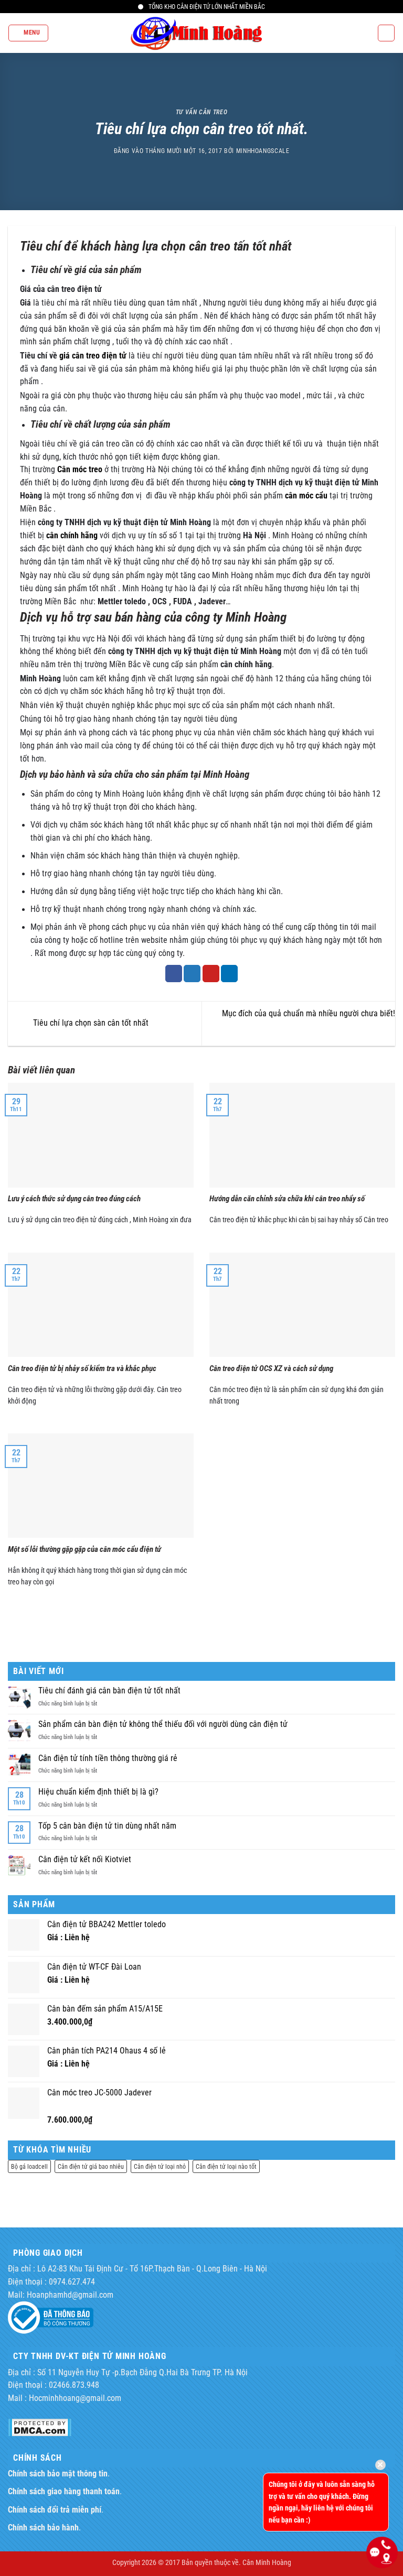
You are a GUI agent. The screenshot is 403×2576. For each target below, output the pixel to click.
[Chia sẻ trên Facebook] (174, 974)
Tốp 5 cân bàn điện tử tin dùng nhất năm (107, 1826)
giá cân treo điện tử (93, 356)
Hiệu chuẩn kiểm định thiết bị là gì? (98, 1792)
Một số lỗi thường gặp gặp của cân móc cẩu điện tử (84, 1549)
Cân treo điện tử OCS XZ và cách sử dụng (271, 1368)
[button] (28, 33)
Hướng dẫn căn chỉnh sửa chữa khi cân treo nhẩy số (287, 1199)
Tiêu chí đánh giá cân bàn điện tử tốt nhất (109, 1691)
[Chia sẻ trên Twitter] (192, 974)
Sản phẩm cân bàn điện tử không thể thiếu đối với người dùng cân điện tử (163, 1724)
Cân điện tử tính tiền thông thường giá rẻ (108, 1758)
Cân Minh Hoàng (267, 2562)
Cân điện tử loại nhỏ (160, 2166)
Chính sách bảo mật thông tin (58, 2474)
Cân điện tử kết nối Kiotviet (85, 1860)
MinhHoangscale (263, 151)
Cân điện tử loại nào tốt (226, 2166)
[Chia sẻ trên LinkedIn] (229, 974)
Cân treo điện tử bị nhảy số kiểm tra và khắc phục (82, 1368)
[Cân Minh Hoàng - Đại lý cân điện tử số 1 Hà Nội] (201, 33)
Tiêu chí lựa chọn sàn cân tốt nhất (90, 1023)
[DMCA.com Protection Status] (40, 2427)
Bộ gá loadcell (29, 2166)
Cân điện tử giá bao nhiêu (91, 2166)
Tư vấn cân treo (201, 112)
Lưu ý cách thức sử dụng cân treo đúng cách (74, 1199)
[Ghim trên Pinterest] (211, 974)
